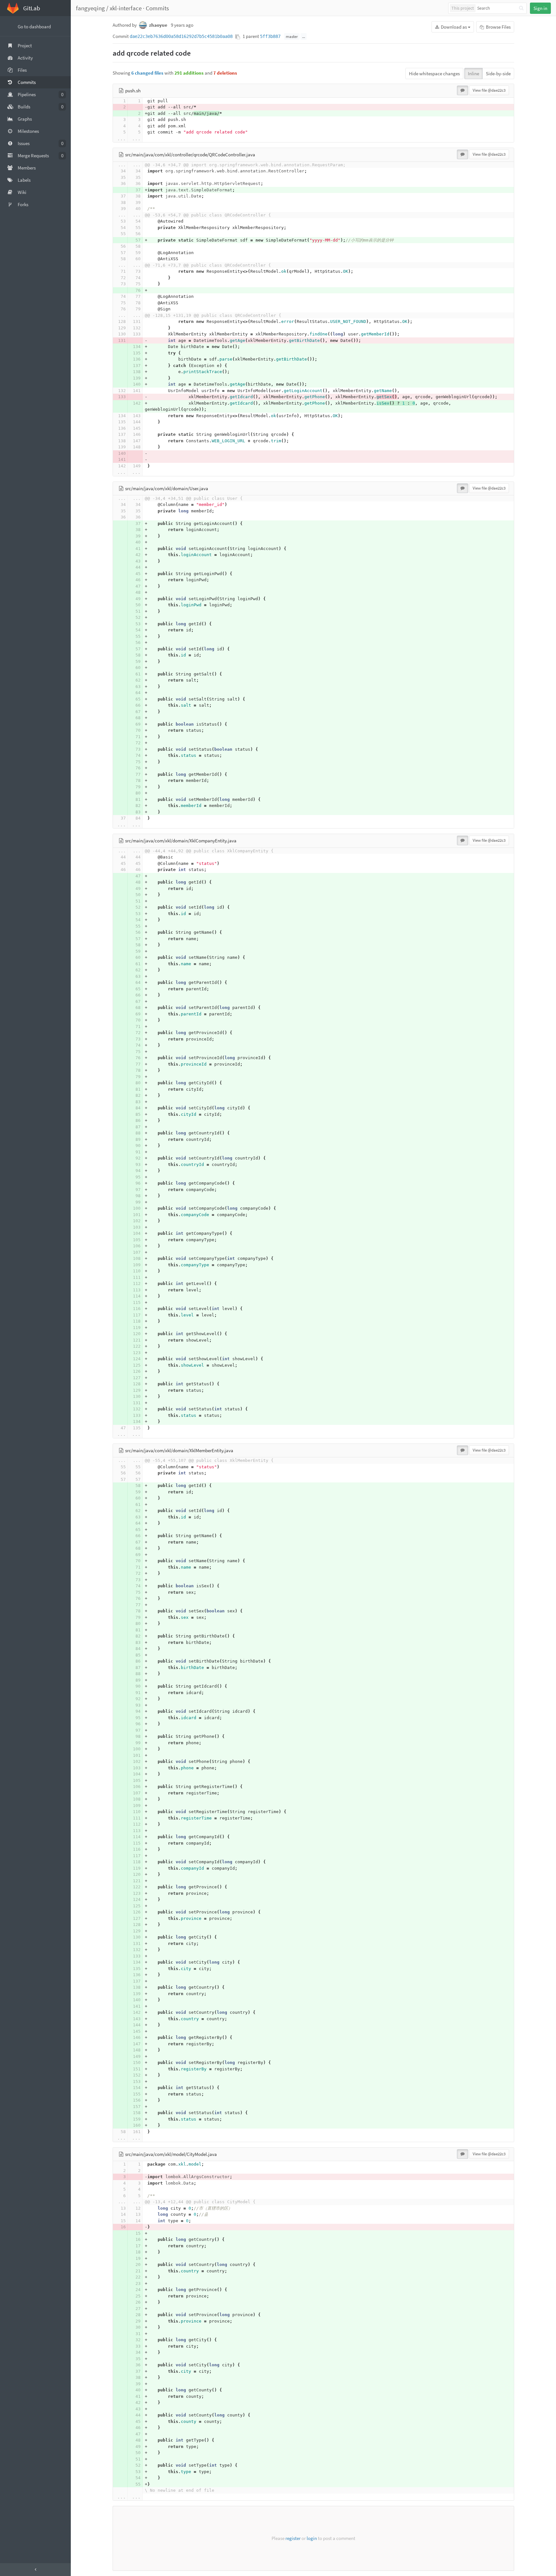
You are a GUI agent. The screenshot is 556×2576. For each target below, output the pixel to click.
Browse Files (498, 27)
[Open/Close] (35, 2570)
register (293, 2538)
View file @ (489, 90)
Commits (157, 8)
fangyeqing (90, 8)
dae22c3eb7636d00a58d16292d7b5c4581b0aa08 (181, 36)
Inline (473, 73)
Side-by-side (498, 73)
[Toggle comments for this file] (463, 90)
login (312, 2538)
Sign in (540, 8)
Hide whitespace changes (434, 73)
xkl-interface (126, 8)
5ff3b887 (270, 36)
